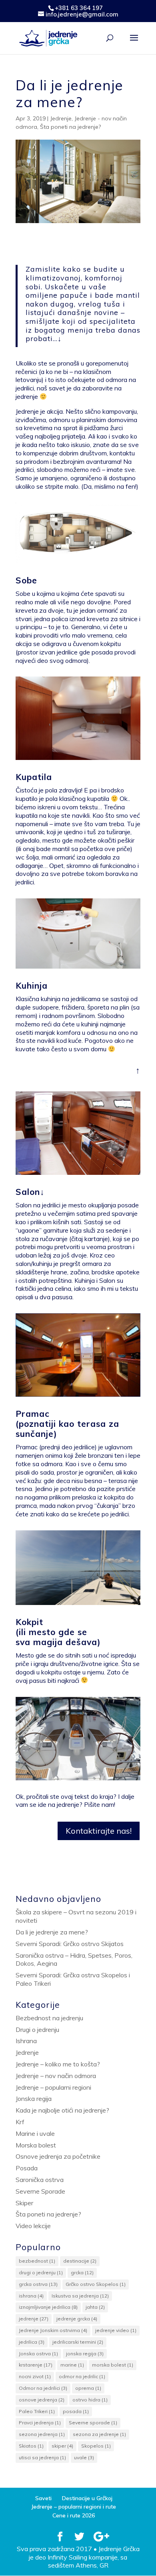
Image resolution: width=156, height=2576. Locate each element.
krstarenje (36, 2365)
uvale (84, 2457)
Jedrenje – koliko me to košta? (58, 2064)
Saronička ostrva (40, 2180)
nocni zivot (35, 2376)
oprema (88, 2388)
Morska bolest (36, 2145)
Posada (27, 2168)
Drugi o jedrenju (37, 2030)
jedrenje (34, 2319)
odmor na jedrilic (82, 2376)
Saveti (43, 2498)
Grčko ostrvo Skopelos (96, 2284)
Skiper (24, 2203)
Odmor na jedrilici (43, 2388)
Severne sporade (93, 2423)
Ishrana (26, 2041)
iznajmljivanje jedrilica (48, 2307)
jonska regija (85, 2354)
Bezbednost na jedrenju (49, 2018)
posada (76, 2411)
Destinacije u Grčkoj (87, 2498)
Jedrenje (61, 118)
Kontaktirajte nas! (99, 1831)
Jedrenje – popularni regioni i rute (74, 2507)
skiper (62, 2446)
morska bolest (113, 2365)
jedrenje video (116, 2330)
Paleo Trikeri (37, 2411)
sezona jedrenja (42, 2434)
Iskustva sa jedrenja (80, 2296)
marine (72, 2365)
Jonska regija (34, 2099)
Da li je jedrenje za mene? (52, 1932)
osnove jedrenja (42, 2400)
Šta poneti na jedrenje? (70, 127)
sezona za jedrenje (99, 2434)
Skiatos (31, 2446)
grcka (82, 2272)
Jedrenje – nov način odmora (56, 2076)
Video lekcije (33, 2226)
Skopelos (96, 2446)
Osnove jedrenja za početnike (58, 2156)
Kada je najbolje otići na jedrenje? (62, 2110)
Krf (20, 2122)
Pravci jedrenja (40, 2423)
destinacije (80, 2261)
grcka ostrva (38, 2284)
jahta (95, 2307)
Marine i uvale (35, 2133)
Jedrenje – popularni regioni (53, 2087)
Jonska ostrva (38, 2354)
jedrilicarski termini (78, 2342)
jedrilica (32, 2342)
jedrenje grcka (77, 2319)
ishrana (31, 2296)
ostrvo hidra (90, 2400)
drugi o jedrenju (41, 2272)
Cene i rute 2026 (74, 2515)
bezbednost (37, 2261)
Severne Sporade (40, 2191)
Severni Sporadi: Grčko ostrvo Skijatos (70, 1944)
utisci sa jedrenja (42, 2457)
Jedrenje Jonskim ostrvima (53, 2330)
